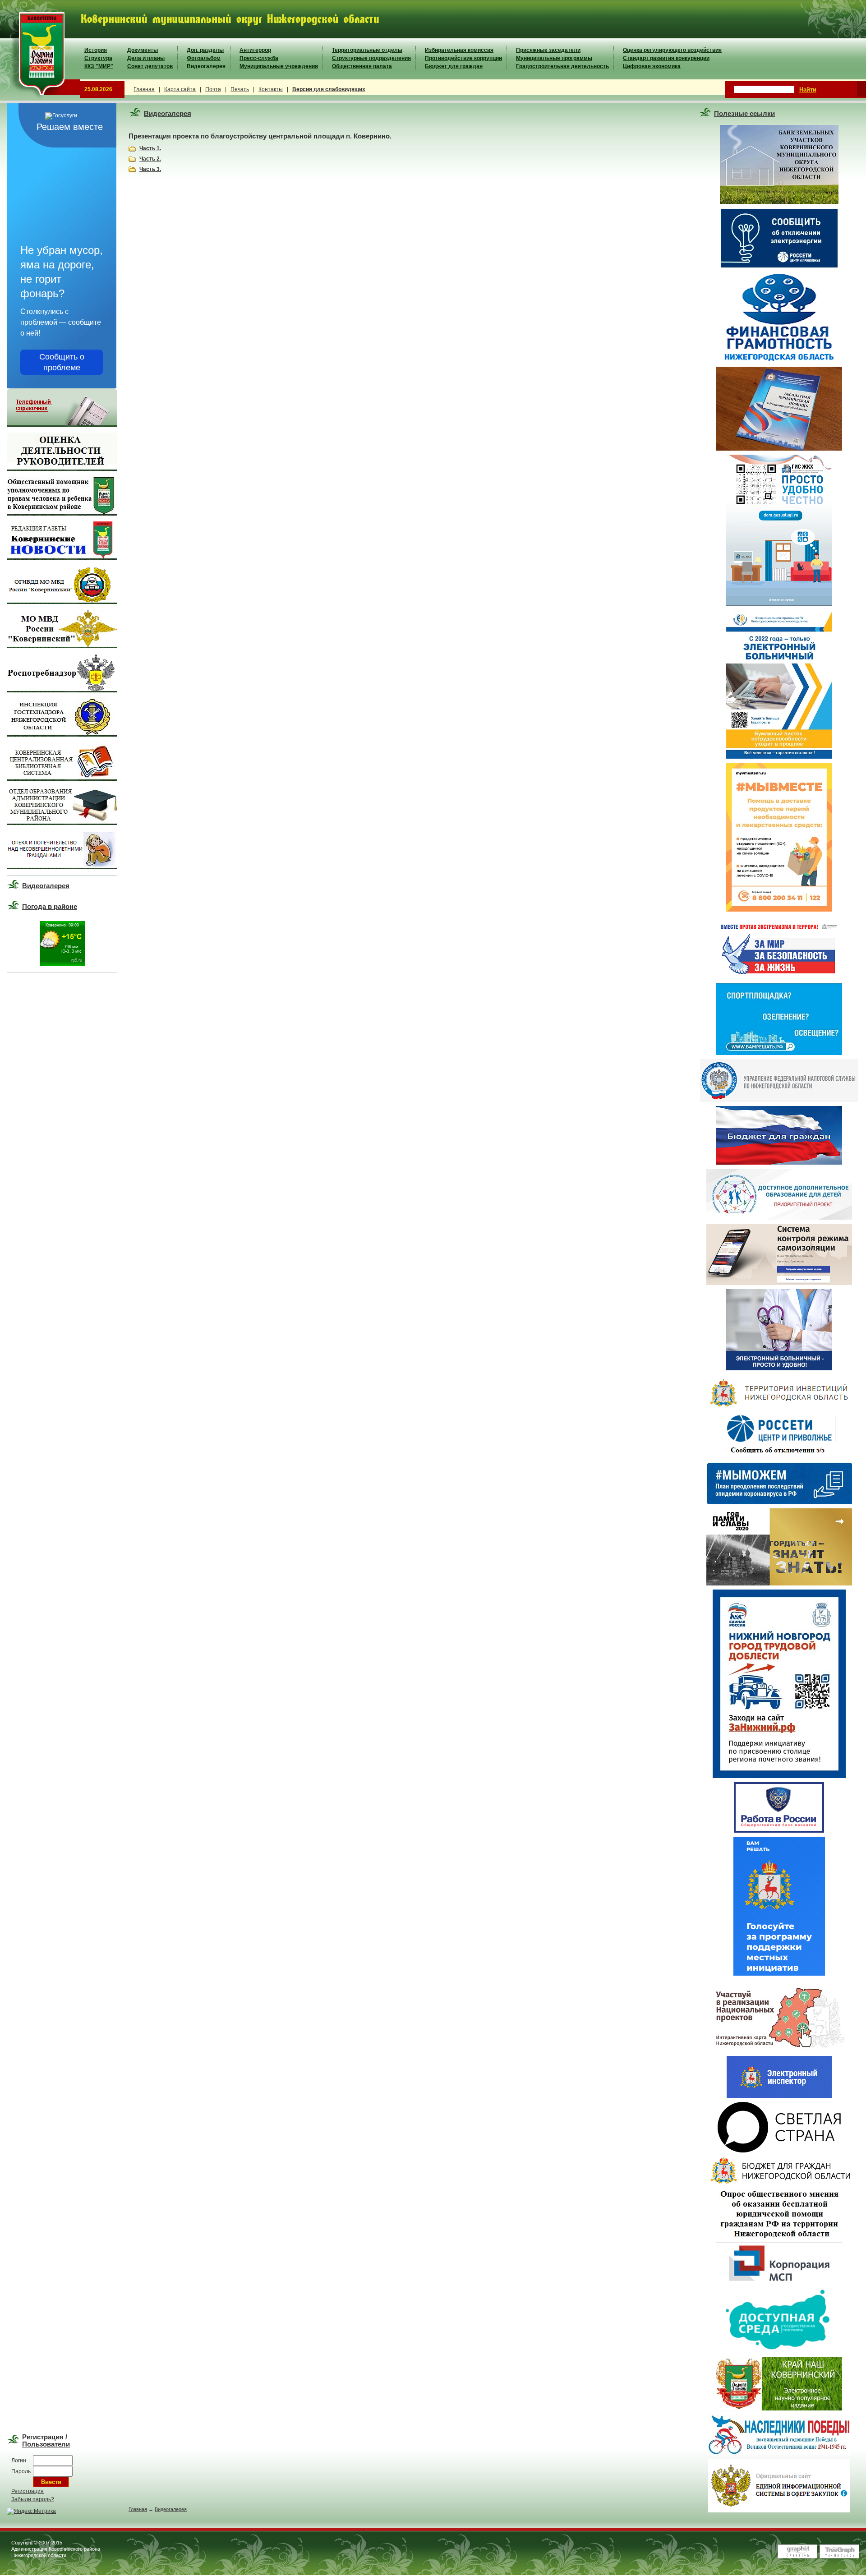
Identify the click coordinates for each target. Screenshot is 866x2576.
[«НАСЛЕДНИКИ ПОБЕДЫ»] (779, 2453)
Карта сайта (180, 89)
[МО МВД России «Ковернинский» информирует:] (62, 646)
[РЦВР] (779, 1218)
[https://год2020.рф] (779, 1584)
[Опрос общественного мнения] (779, 2236)
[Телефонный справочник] (62, 425)
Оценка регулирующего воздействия (672, 50)
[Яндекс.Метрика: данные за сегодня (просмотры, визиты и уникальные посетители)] (31, 2511)
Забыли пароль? (33, 2499)
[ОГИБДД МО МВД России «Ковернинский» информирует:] (62, 602)
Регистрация (28, 2491)
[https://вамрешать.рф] (779, 1053)
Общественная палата (362, 66)
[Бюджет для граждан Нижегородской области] (779, 2182)
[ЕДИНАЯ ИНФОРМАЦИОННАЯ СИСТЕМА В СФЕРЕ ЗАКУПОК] (779, 2511)
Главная (144, 89)
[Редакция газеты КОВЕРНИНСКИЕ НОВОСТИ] (62, 558)
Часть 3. (150, 169)
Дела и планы (146, 58)
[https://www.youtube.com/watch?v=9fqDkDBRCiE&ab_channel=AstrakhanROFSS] (779, 1369)
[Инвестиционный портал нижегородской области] (779, 1406)
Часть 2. (150, 159)
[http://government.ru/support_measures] (779, 1502)
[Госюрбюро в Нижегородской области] (779, 449)
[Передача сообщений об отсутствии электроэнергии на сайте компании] (779, 267)
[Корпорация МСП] (779, 2282)
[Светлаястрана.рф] (779, 2151)
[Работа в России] (779, 1831)
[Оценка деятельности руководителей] (62, 469)
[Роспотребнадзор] (62, 691)
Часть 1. (150, 148)
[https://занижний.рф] (779, 1776)
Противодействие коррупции (463, 58)
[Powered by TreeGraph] (839, 2557)
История (96, 50)
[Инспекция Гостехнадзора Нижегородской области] (62, 735)
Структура (98, 58)
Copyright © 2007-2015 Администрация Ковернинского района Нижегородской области (56, 2549)
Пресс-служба (259, 58)
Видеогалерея (206, 66)
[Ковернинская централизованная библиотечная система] (62, 779)
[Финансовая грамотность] (779, 361)
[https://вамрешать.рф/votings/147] (779, 1974)
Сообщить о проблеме (62, 362)
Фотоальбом (204, 58)
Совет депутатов (150, 66)
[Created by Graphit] (797, 2557)
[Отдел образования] (62, 823)
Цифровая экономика (652, 66)
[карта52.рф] (779, 2050)
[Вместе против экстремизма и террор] (779, 977)
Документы (143, 50)
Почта (213, 89)
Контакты (271, 89)
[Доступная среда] (779, 2351)
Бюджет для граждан (454, 66)
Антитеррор (255, 50)
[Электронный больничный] (779, 757)
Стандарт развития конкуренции (666, 58)
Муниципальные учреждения (279, 66)
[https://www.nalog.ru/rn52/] (779, 1100)
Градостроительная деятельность (562, 66)
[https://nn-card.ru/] (779, 1283)
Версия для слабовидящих (329, 89)
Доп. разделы (205, 50)
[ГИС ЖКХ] (779, 604)
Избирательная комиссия (459, 50)
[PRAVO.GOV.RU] (779, 2409)
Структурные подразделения (371, 58)
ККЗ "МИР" (99, 66)
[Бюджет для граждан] (779, 1163)
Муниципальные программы (554, 58)
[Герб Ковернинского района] (40, 99)
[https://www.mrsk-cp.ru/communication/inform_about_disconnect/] (779, 1456)
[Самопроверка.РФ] (779, 2096)
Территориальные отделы (367, 50)
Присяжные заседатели (548, 50)
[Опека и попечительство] (62, 867)
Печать (240, 89)
